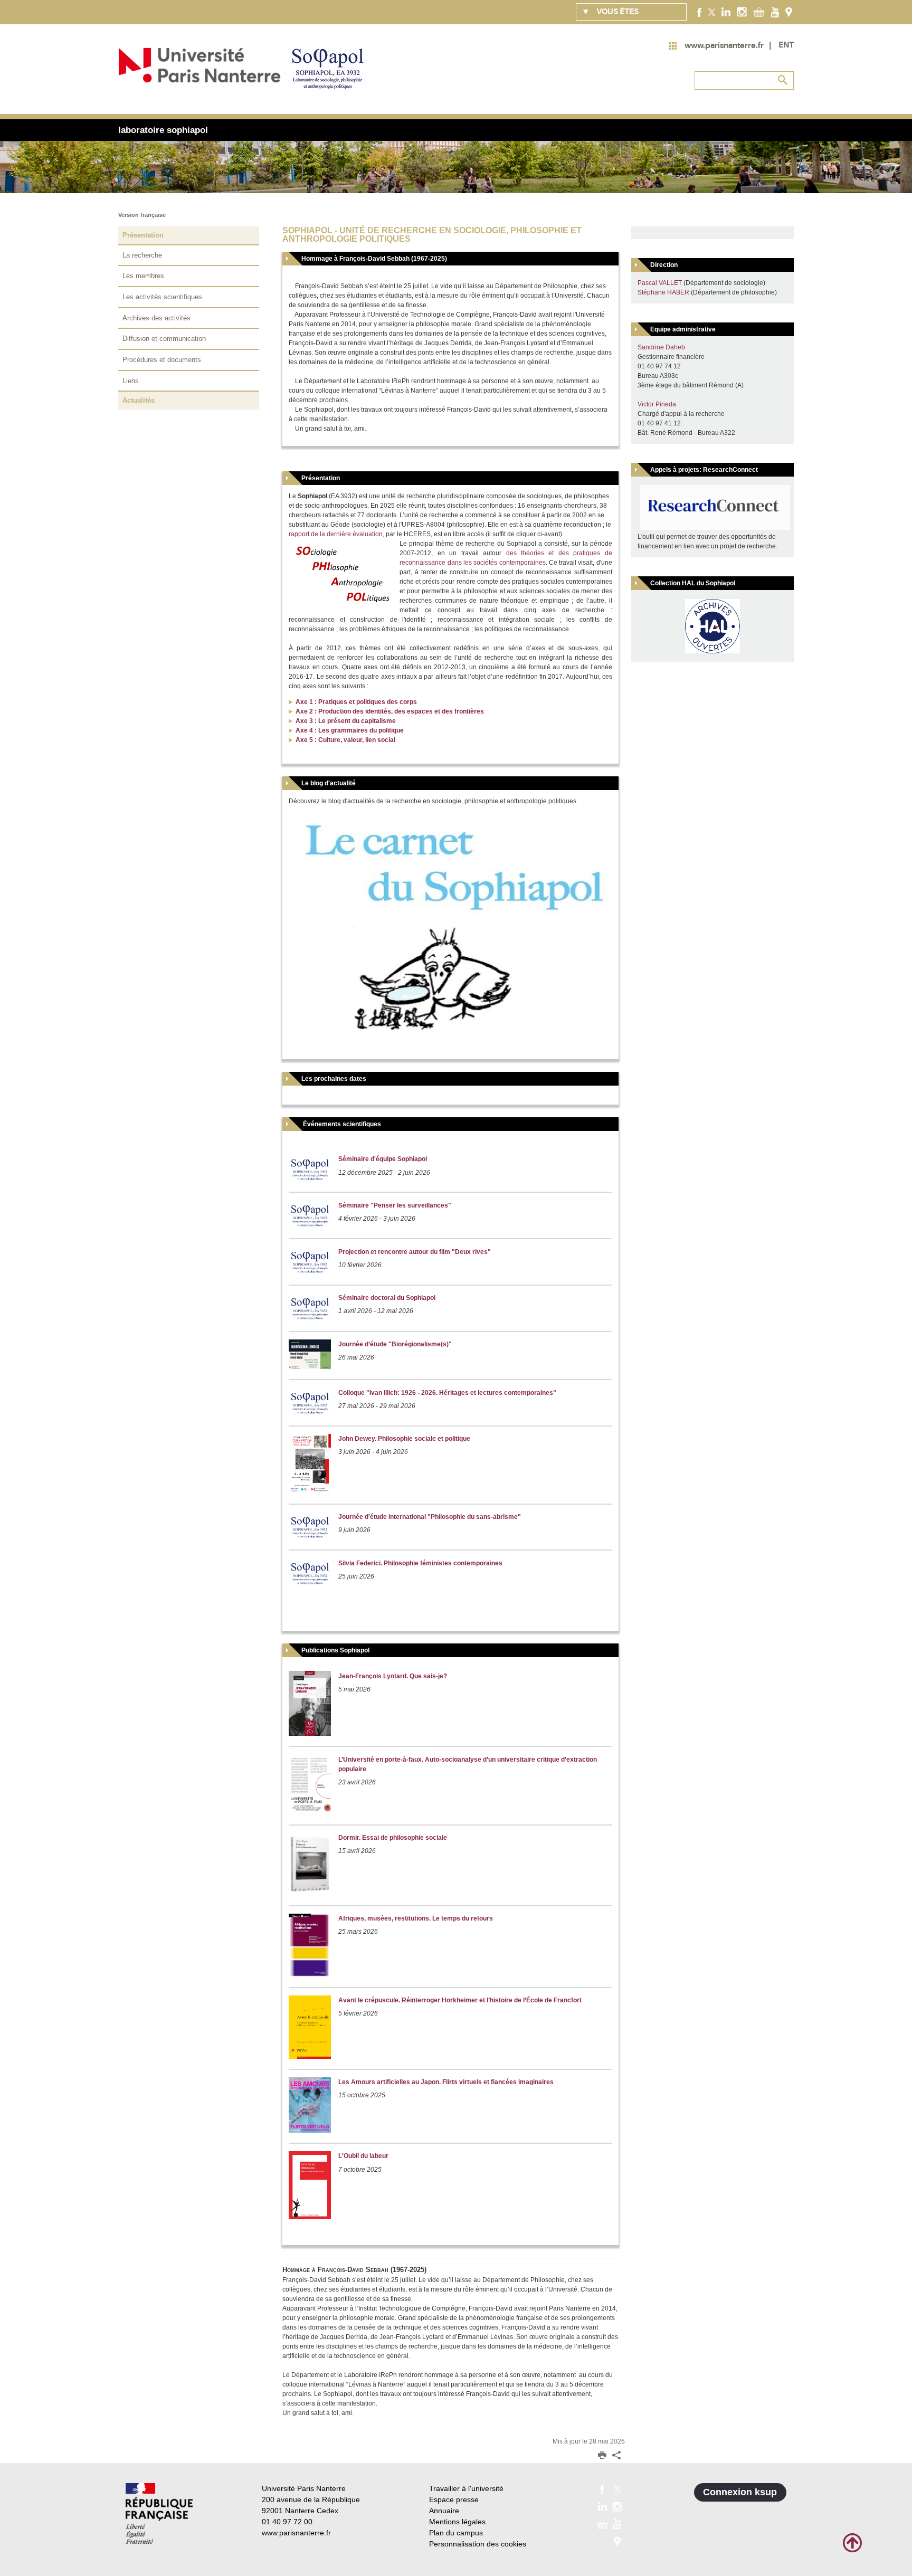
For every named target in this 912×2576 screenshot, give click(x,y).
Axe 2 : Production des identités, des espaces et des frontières (390, 711)
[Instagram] (742, 12)
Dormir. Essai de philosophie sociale (393, 1838)
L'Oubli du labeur (363, 2156)
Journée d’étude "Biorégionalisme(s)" (395, 1344)
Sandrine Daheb (661, 347)
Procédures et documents (162, 360)
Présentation (143, 235)
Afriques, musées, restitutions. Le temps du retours (416, 1918)
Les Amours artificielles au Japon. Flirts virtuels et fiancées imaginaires (446, 2082)
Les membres (143, 276)
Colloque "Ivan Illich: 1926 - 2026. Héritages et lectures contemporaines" (447, 1393)
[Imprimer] (602, 2456)
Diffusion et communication (164, 339)
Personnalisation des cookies (478, 2544)
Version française (142, 215)
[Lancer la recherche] (783, 80)
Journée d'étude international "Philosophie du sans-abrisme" (430, 1517)
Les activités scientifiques (162, 297)
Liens (131, 381)
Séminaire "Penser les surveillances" (395, 1205)
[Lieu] (789, 12)
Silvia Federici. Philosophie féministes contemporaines (420, 1563)
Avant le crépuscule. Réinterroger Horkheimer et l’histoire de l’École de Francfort (460, 2000)
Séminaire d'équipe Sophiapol (383, 1159)
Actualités (139, 400)
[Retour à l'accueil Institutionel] (159, 2513)
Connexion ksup (740, 2492)
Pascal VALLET (660, 283)
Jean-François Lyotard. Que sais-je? (393, 1676)
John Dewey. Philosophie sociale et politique (404, 1439)
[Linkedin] (726, 12)
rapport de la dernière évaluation (336, 534)
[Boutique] (759, 12)
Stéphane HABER (663, 292)
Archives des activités (156, 318)
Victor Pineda (657, 404)
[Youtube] (775, 12)
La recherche (142, 255)
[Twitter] (712, 12)
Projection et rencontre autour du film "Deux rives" (415, 1252)
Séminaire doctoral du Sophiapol (387, 1298)
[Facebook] (700, 12)
